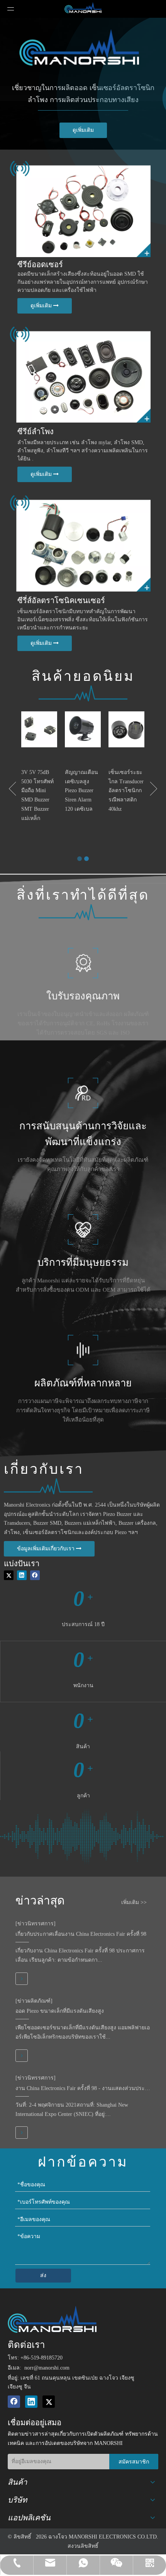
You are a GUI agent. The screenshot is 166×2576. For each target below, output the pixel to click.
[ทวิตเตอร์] (9, 1575)
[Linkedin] (31, 2402)
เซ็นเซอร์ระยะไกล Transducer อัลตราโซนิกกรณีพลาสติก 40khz (126, 791)
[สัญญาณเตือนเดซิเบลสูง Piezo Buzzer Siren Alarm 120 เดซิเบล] (83, 729)
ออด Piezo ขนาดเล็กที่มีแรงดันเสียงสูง (60, 2011)
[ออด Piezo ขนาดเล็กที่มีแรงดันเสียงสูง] (22, 2056)
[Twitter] (49, 2402)
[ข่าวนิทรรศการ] (36, 1924)
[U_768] (79, 539)
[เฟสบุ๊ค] (35, 1575)
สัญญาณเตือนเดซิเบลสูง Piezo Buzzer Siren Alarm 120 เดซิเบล (81, 791)
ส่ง (43, 2275)
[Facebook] (14, 2402)
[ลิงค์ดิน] (22, 1575)
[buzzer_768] (79, 204)
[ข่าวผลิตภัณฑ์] (34, 2001)
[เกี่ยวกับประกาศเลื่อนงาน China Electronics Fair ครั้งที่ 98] (22, 1979)
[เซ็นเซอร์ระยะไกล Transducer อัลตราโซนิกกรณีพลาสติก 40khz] (126, 729)
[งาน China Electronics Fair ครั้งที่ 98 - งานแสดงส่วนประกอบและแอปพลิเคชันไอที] (22, 2133)
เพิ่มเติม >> (134, 1903)
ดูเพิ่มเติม (83, 130)
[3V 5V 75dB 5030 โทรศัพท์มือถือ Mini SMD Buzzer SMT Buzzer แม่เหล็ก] (39, 729)
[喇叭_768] (79, 370)
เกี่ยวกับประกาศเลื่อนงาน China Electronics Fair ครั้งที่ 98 (81, 1934)
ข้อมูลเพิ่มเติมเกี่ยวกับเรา (47, 1549)
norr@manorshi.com (47, 2368)
